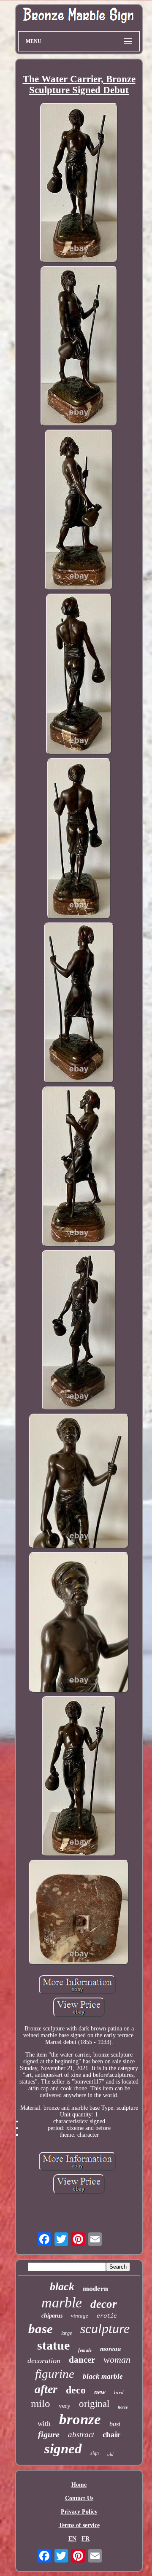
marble (62, 2303)
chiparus (52, 2316)
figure (49, 2434)
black (62, 2287)
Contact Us (79, 2498)
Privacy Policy (79, 2512)
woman (117, 2360)
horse (123, 2407)
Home (79, 2485)
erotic (107, 2316)
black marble (103, 2376)
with (44, 2424)
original (94, 2404)
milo (41, 2403)
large (66, 2333)
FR (85, 2539)
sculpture (105, 2329)
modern (95, 2288)
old (110, 2454)
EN (72, 2539)
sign (95, 2453)
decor (104, 2304)
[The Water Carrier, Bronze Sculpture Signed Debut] (79, 184)
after (46, 2389)
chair (111, 2435)
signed (63, 2449)
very (65, 2406)
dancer (82, 2360)
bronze (80, 2419)
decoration (44, 2361)
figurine (55, 2374)
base (41, 2329)
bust (115, 2424)
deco (76, 2390)
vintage (80, 2316)
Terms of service (79, 2525)
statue (53, 2345)
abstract (81, 2435)
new (100, 2392)
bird (119, 2392)
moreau (110, 2349)
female (85, 2350)
